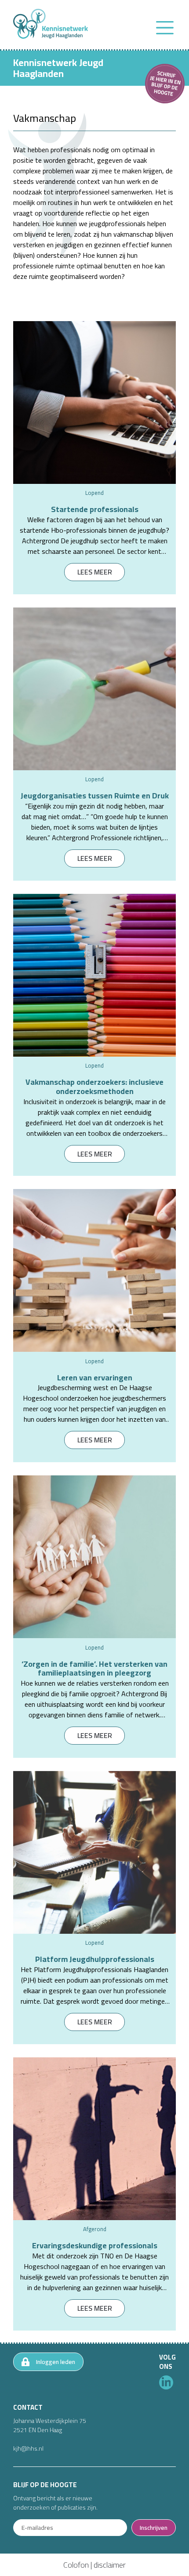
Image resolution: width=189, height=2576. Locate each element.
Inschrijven (154, 2528)
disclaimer (110, 2565)
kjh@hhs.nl (28, 2448)
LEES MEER (95, 572)
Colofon (76, 2565)
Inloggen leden (56, 2362)
